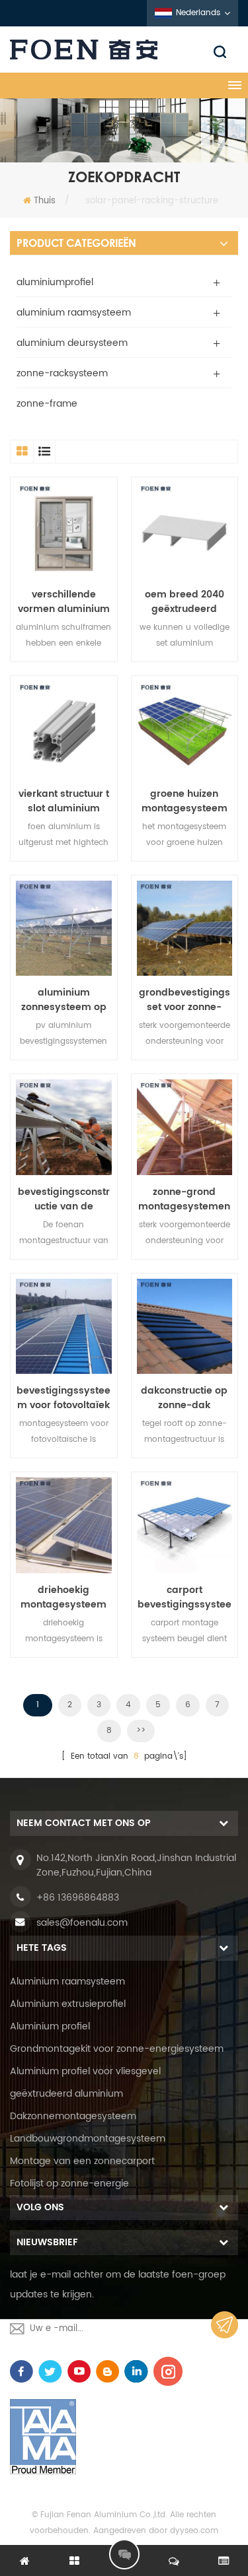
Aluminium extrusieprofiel (68, 2004)
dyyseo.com (194, 2531)
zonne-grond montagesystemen (184, 1200)
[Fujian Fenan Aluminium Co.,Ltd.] (124, 50)
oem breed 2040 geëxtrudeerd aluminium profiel (185, 602)
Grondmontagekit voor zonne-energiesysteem (117, 2049)
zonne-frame (47, 404)
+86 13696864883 (78, 1898)
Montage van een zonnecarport (82, 2161)
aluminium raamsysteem (74, 313)
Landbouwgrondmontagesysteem (88, 2139)
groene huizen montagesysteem (185, 801)
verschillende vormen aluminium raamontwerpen (64, 602)
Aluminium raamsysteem (67, 1982)
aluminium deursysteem (72, 343)
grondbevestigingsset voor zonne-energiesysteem (185, 1000)
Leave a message (124, 2554)
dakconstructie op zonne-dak (184, 1398)
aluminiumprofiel (55, 282)
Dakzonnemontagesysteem (73, 2116)
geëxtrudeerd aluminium (66, 2094)
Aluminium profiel (50, 2026)
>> (141, 1731)
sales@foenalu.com (82, 1923)
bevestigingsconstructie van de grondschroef (64, 1200)
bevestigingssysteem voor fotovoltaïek (63, 1398)
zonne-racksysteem (62, 373)
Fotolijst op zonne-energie (69, 2184)
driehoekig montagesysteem (63, 1598)
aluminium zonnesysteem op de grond (64, 1000)
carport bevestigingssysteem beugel (185, 1598)
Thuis (45, 201)
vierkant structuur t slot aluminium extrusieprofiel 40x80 (64, 801)
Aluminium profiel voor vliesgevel (85, 2071)
